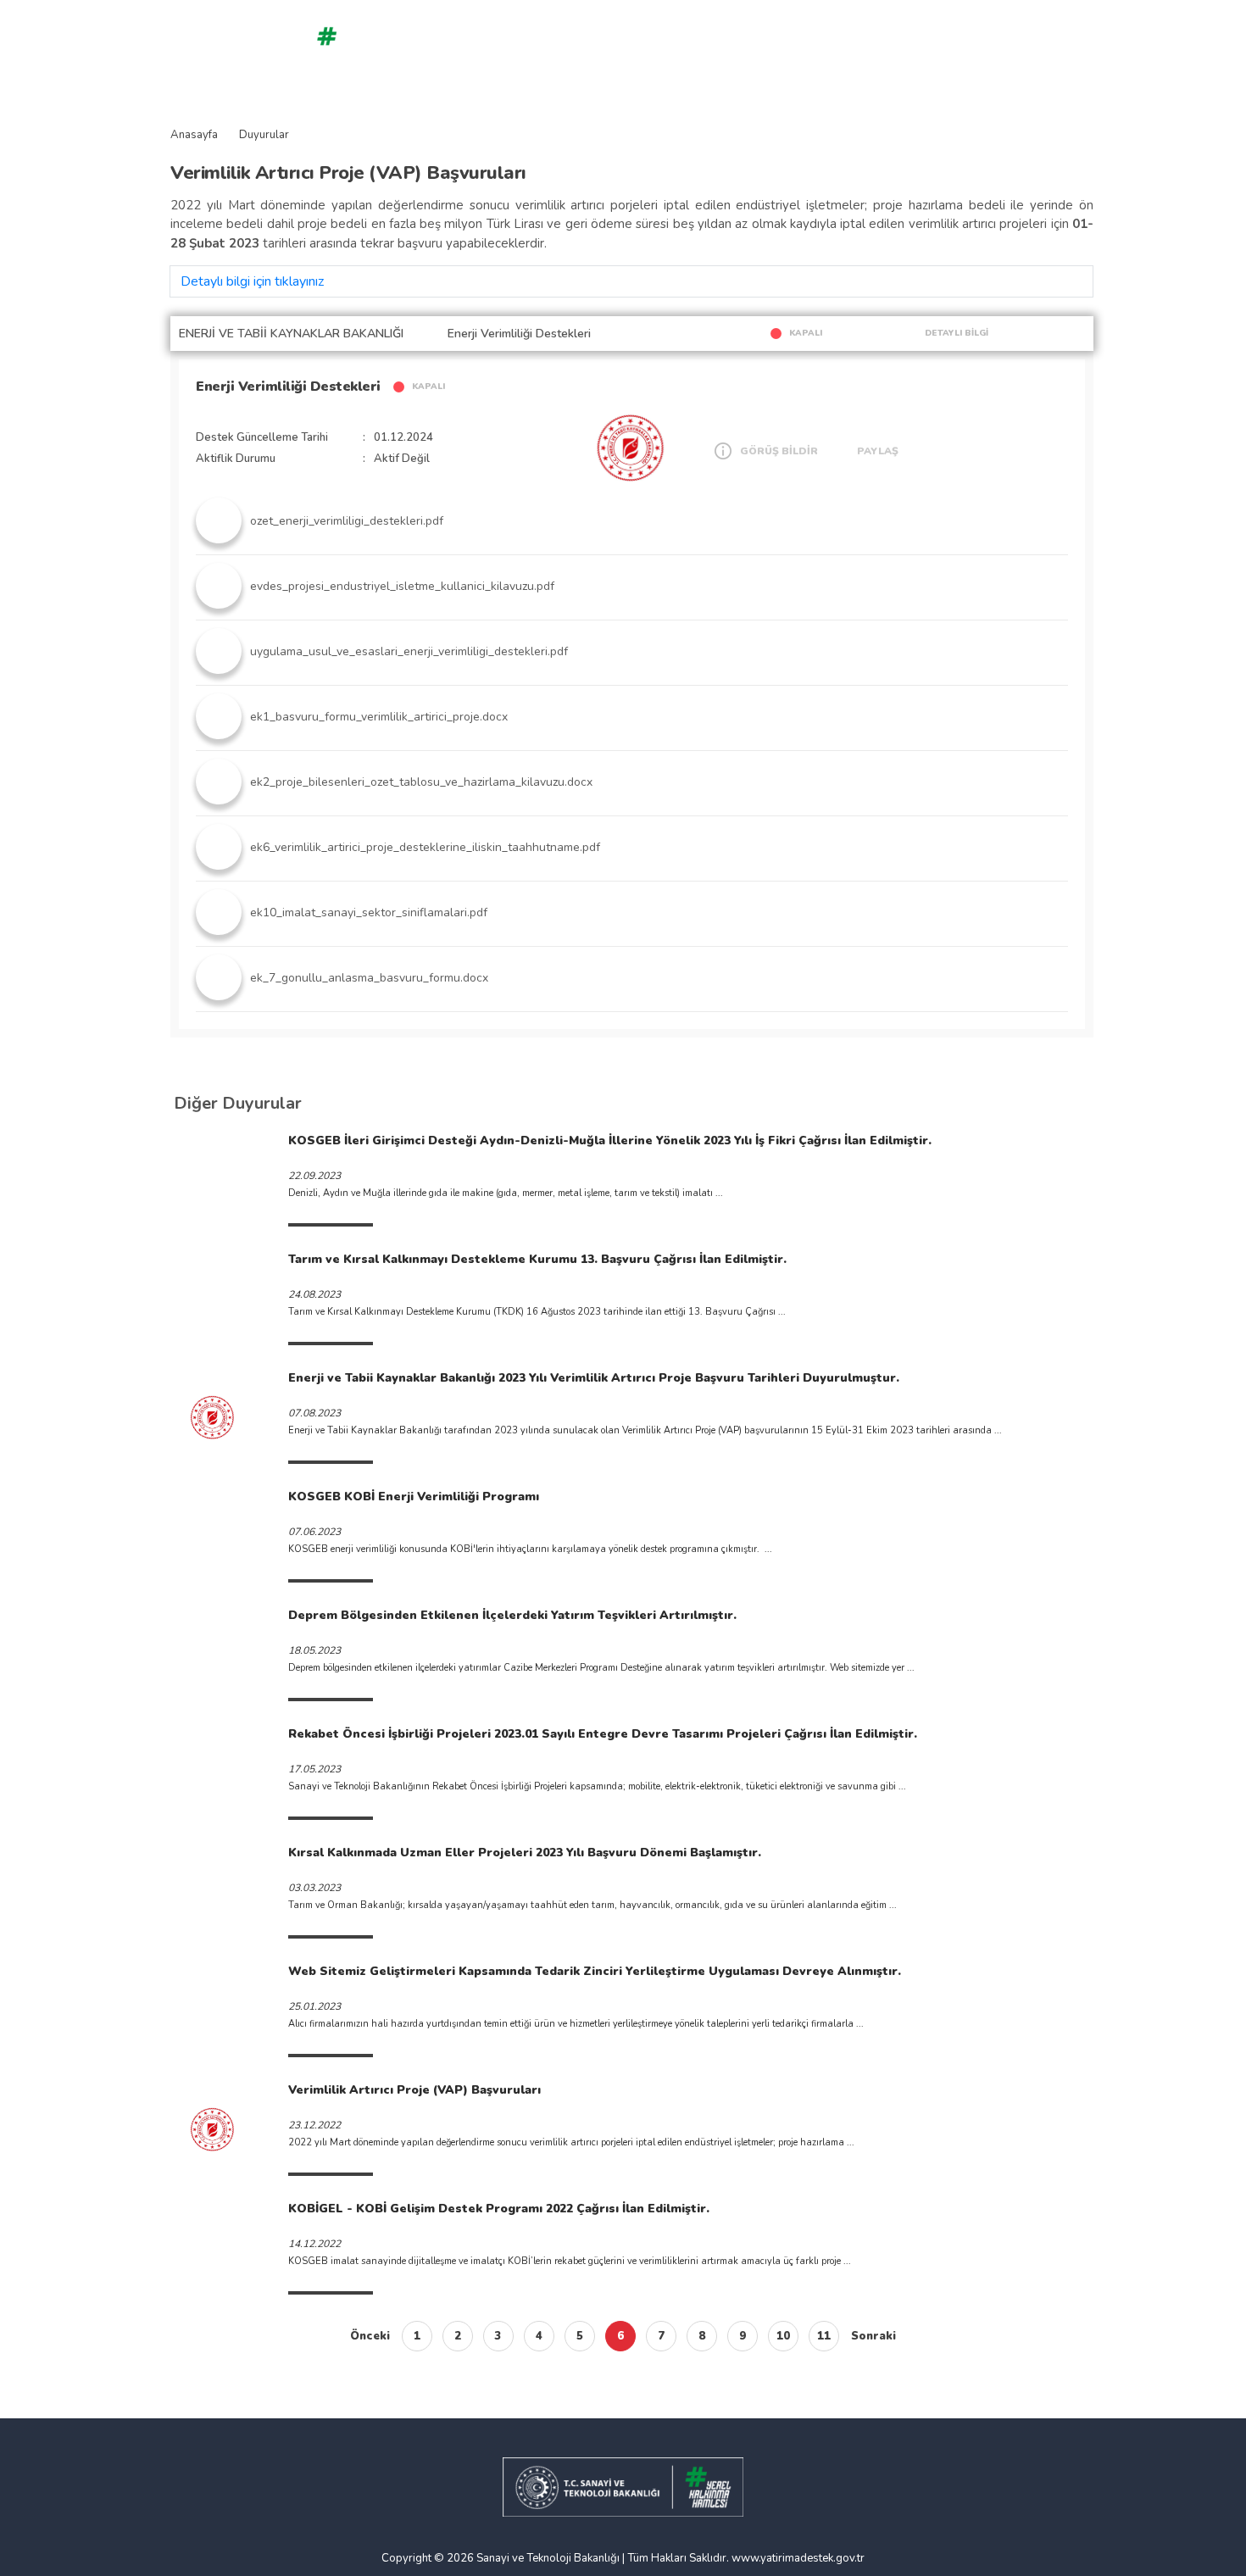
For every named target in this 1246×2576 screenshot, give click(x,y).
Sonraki (873, 2336)
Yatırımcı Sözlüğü (872, 45)
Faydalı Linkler (959, 45)
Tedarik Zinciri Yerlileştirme (754, 45)
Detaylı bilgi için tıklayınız (252, 281)
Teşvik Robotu (555, 45)
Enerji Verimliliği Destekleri (288, 387)
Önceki (370, 2336)
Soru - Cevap (479, 45)
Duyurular (264, 135)
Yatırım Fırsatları (638, 45)
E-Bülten (1029, 45)
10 (783, 2336)
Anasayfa (414, 45)
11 (824, 2336)
